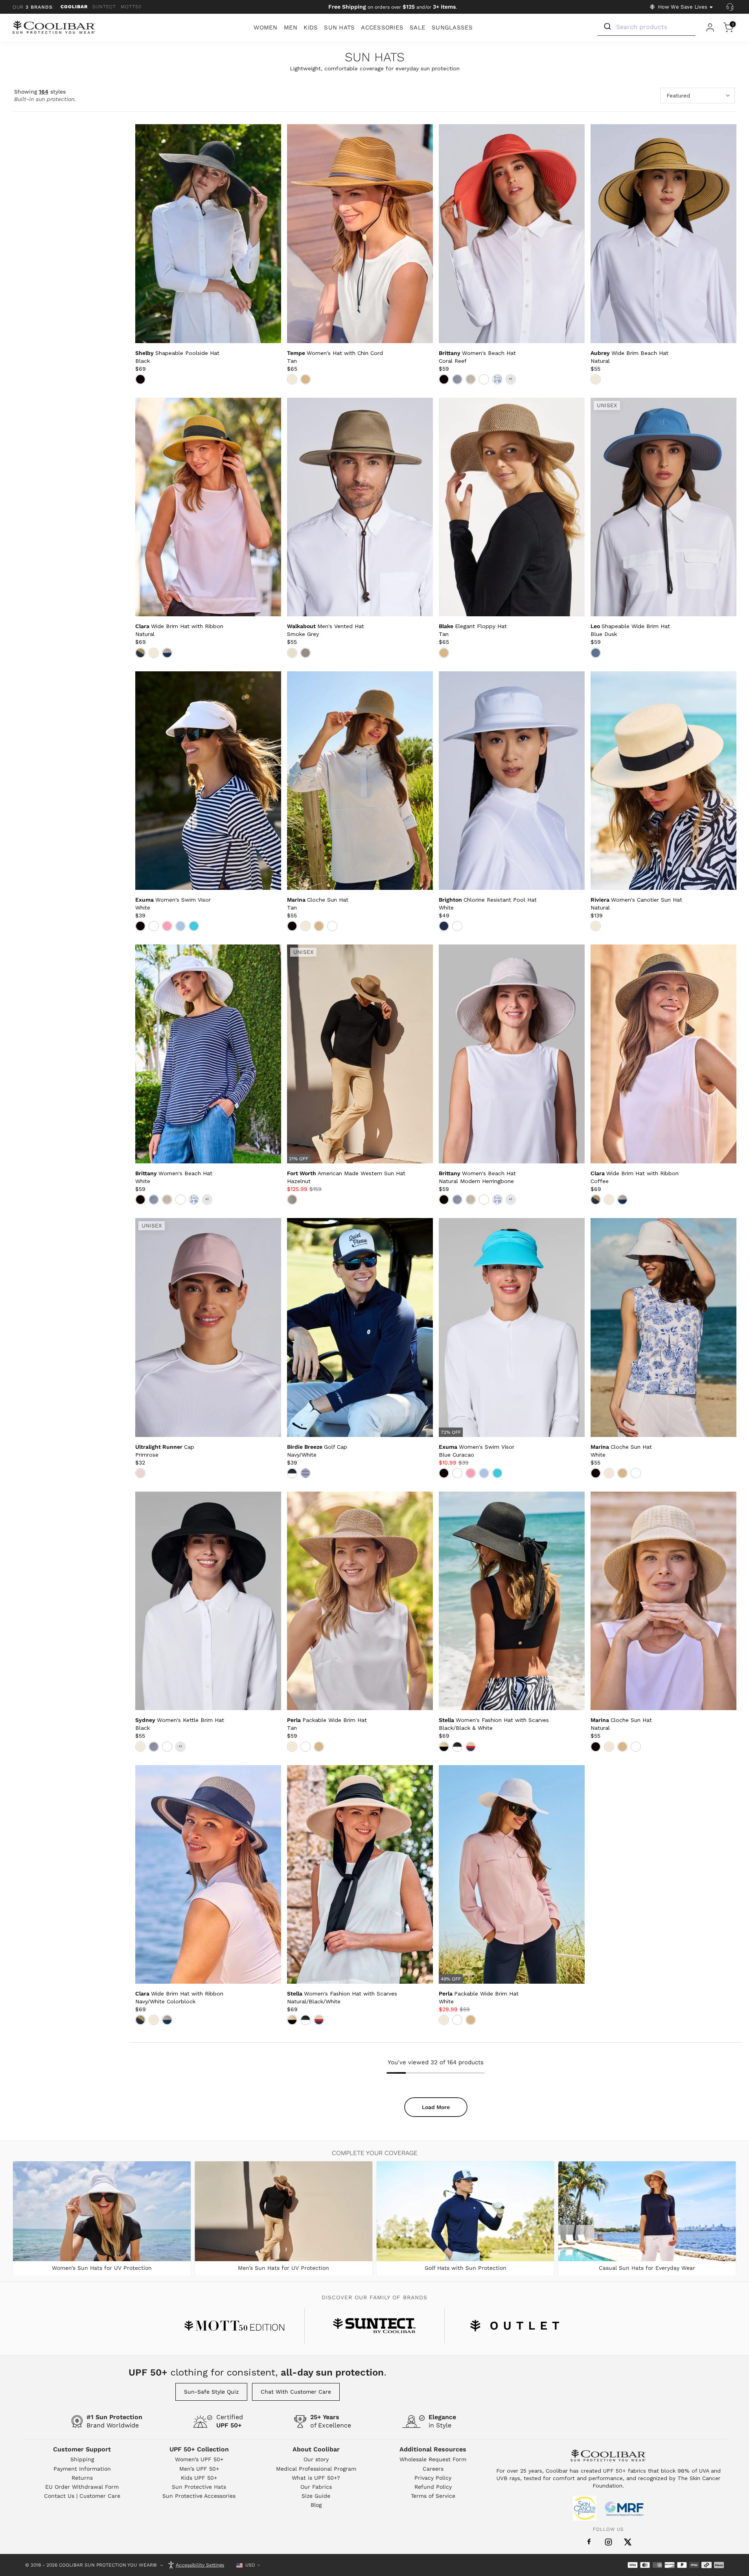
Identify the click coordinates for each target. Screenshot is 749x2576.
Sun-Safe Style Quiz (211, 2392)
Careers (433, 2469)
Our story (316, 2459)
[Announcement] (393, 7)
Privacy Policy (433, 2478)
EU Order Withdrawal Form (82, 2487)
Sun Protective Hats (199, 2487)
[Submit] (607, 27)
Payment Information (82, 2469)
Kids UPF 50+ (199, 2478)
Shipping (82, 2459)
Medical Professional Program (316, 2469)
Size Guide (316, 2496)
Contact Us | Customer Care (82, 2496)
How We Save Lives (683, 7)
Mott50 (131, 7)
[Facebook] (589, 2542)
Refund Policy (433, 2487)
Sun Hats (375, 58)
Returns (82, 2478)
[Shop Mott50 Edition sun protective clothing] (234, 2326)
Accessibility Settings (200, 2565)
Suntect (104, 7)
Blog (316, 2505)
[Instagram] (608, 2542)
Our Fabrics (316, 2487)
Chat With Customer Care (296, 2392)
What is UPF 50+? (316, 2478)
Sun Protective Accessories (199, 2496)
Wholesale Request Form (433, 2459)
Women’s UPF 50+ (199, 2459)
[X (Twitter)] (628, 2542)
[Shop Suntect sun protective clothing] (374, 2326)
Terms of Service (433, 2496)
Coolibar (74, 7)
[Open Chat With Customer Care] (730, 7)
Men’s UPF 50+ (199, 2469)
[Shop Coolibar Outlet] (515, 2326)
